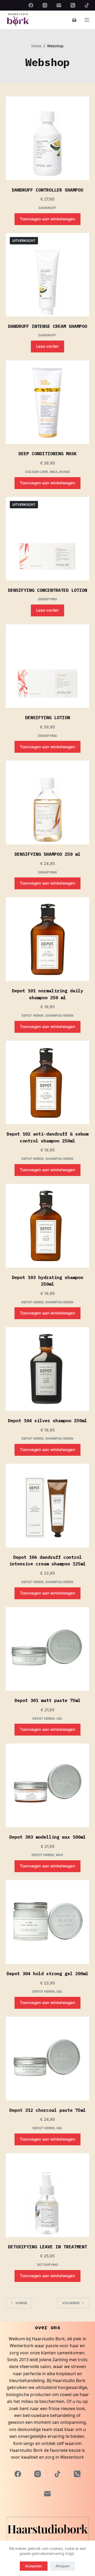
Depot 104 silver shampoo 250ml (47, 1421)
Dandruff (47, 208)
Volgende (71, 2303)
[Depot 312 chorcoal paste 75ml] (48, 2059)
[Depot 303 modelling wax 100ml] (48, 1785)
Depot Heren (32, 1015)
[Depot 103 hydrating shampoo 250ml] (48, 1226)
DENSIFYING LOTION (47, 718)
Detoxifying (47, 2265)
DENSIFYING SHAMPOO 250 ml (47, 854)
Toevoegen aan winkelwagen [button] (47, 219)
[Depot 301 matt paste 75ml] (48, 1649)
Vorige (21, 2303)
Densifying (47, 599)
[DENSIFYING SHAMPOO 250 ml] (48, 803)
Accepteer (34, 2566)
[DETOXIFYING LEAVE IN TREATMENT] (48, 2195)
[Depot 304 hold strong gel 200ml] (48, 1922)
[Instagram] (45, 5)
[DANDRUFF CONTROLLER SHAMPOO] (48, 138)
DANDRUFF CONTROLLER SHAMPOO (47, 190)
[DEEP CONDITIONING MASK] (48, 402)
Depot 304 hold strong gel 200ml (47, 1974)
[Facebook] (31, 5)
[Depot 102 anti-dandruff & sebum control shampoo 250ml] (48, 1083)
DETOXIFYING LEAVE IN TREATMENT (47, 2247)
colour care (37, 472)
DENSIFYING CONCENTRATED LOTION (47, 590)
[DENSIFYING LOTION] (48, 666)
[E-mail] (59, 5)
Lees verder (47, 346)
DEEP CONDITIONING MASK (47, 454)
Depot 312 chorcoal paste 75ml (47, 2110)
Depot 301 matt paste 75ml (47, 1700)
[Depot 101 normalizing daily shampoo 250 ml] (48, 939)
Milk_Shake (60, 472)
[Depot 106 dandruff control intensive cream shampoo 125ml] (48, 1506)
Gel (60, 1719)
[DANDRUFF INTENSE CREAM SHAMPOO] (48, 275)
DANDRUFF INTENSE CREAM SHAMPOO (47, 326)
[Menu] (87, 20)
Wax (59, 1855)
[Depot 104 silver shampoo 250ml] (48, 1369)
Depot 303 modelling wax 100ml (47, 1837)
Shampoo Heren (59, 1015)
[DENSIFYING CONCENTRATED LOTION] (48, 539)
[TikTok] (87, 5)
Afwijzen (63, 2566)
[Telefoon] (73, 5)
